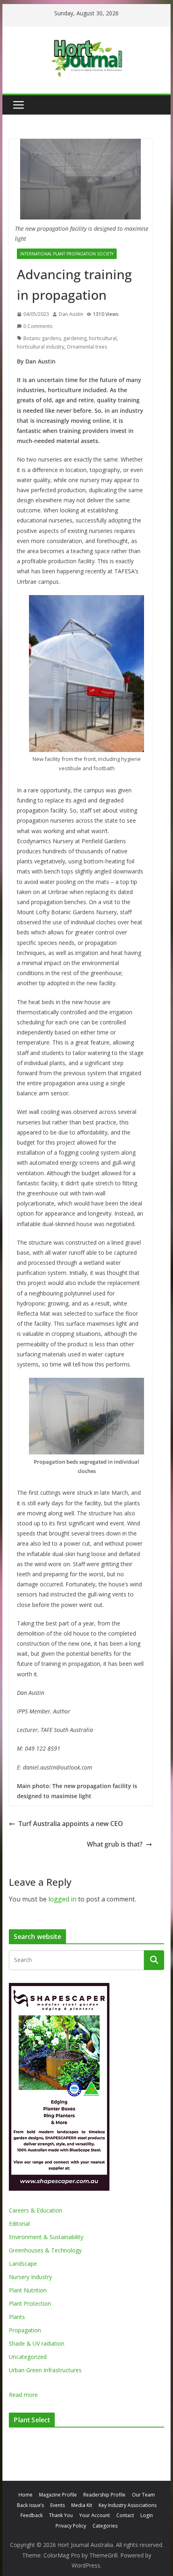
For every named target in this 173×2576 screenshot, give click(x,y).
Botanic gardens (42, 338)
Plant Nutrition (28, 2290)
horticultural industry (41, 347)
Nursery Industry (30, 2277)
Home (26, 2495)
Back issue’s (30, 2505)
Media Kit (82, 2505)
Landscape (23, 2264)
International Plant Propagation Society (67, 254)
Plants (17, 2317)
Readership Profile (104, 2495)
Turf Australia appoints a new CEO (71, 1824)
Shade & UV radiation (37, 2343)
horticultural (103, 338)
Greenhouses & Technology (45, 2250)
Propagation (25, 2330)
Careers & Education (36, 2210)
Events (58, 2505)
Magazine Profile (58, 2495)
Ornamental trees (87, 347)
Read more (23, 2395)
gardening (75, 338)
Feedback (32, 2515)
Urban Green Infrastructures (45, 2370)
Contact (125, 2515)
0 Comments (38, 326)
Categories (105, 2526)
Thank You (61, 2515)
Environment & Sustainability (46, 2237)
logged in (62, 1899)
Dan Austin (71, 314)
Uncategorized (28, 2357)
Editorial (19, 2224)
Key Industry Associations (128, 2505)
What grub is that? (115, 1844)
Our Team (143, 2495)
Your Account (95, 2515)
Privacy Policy (71, 2526)
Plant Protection (30, 2303)
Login (147, 2515)
